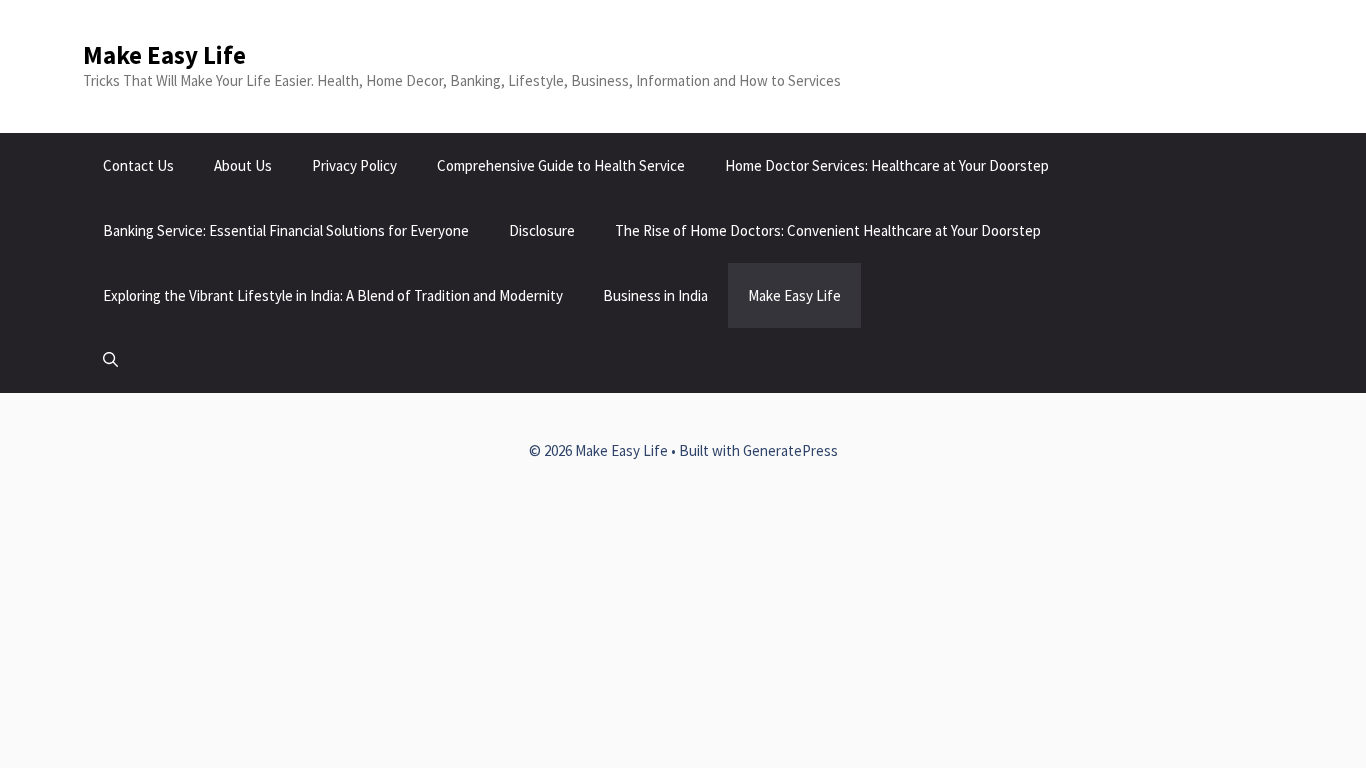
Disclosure (542, 230)
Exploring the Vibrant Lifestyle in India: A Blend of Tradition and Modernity (333, 295)
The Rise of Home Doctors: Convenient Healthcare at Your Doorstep (828, 230)
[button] (110, 360)
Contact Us (138, 165)
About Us (243, 165)
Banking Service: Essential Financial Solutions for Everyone (286, 230)
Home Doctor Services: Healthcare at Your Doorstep (887, 165)
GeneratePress (790, 450)
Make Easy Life (164, 55)
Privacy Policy (354, 165)
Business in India (655, 295)
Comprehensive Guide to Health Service (561, 165)
